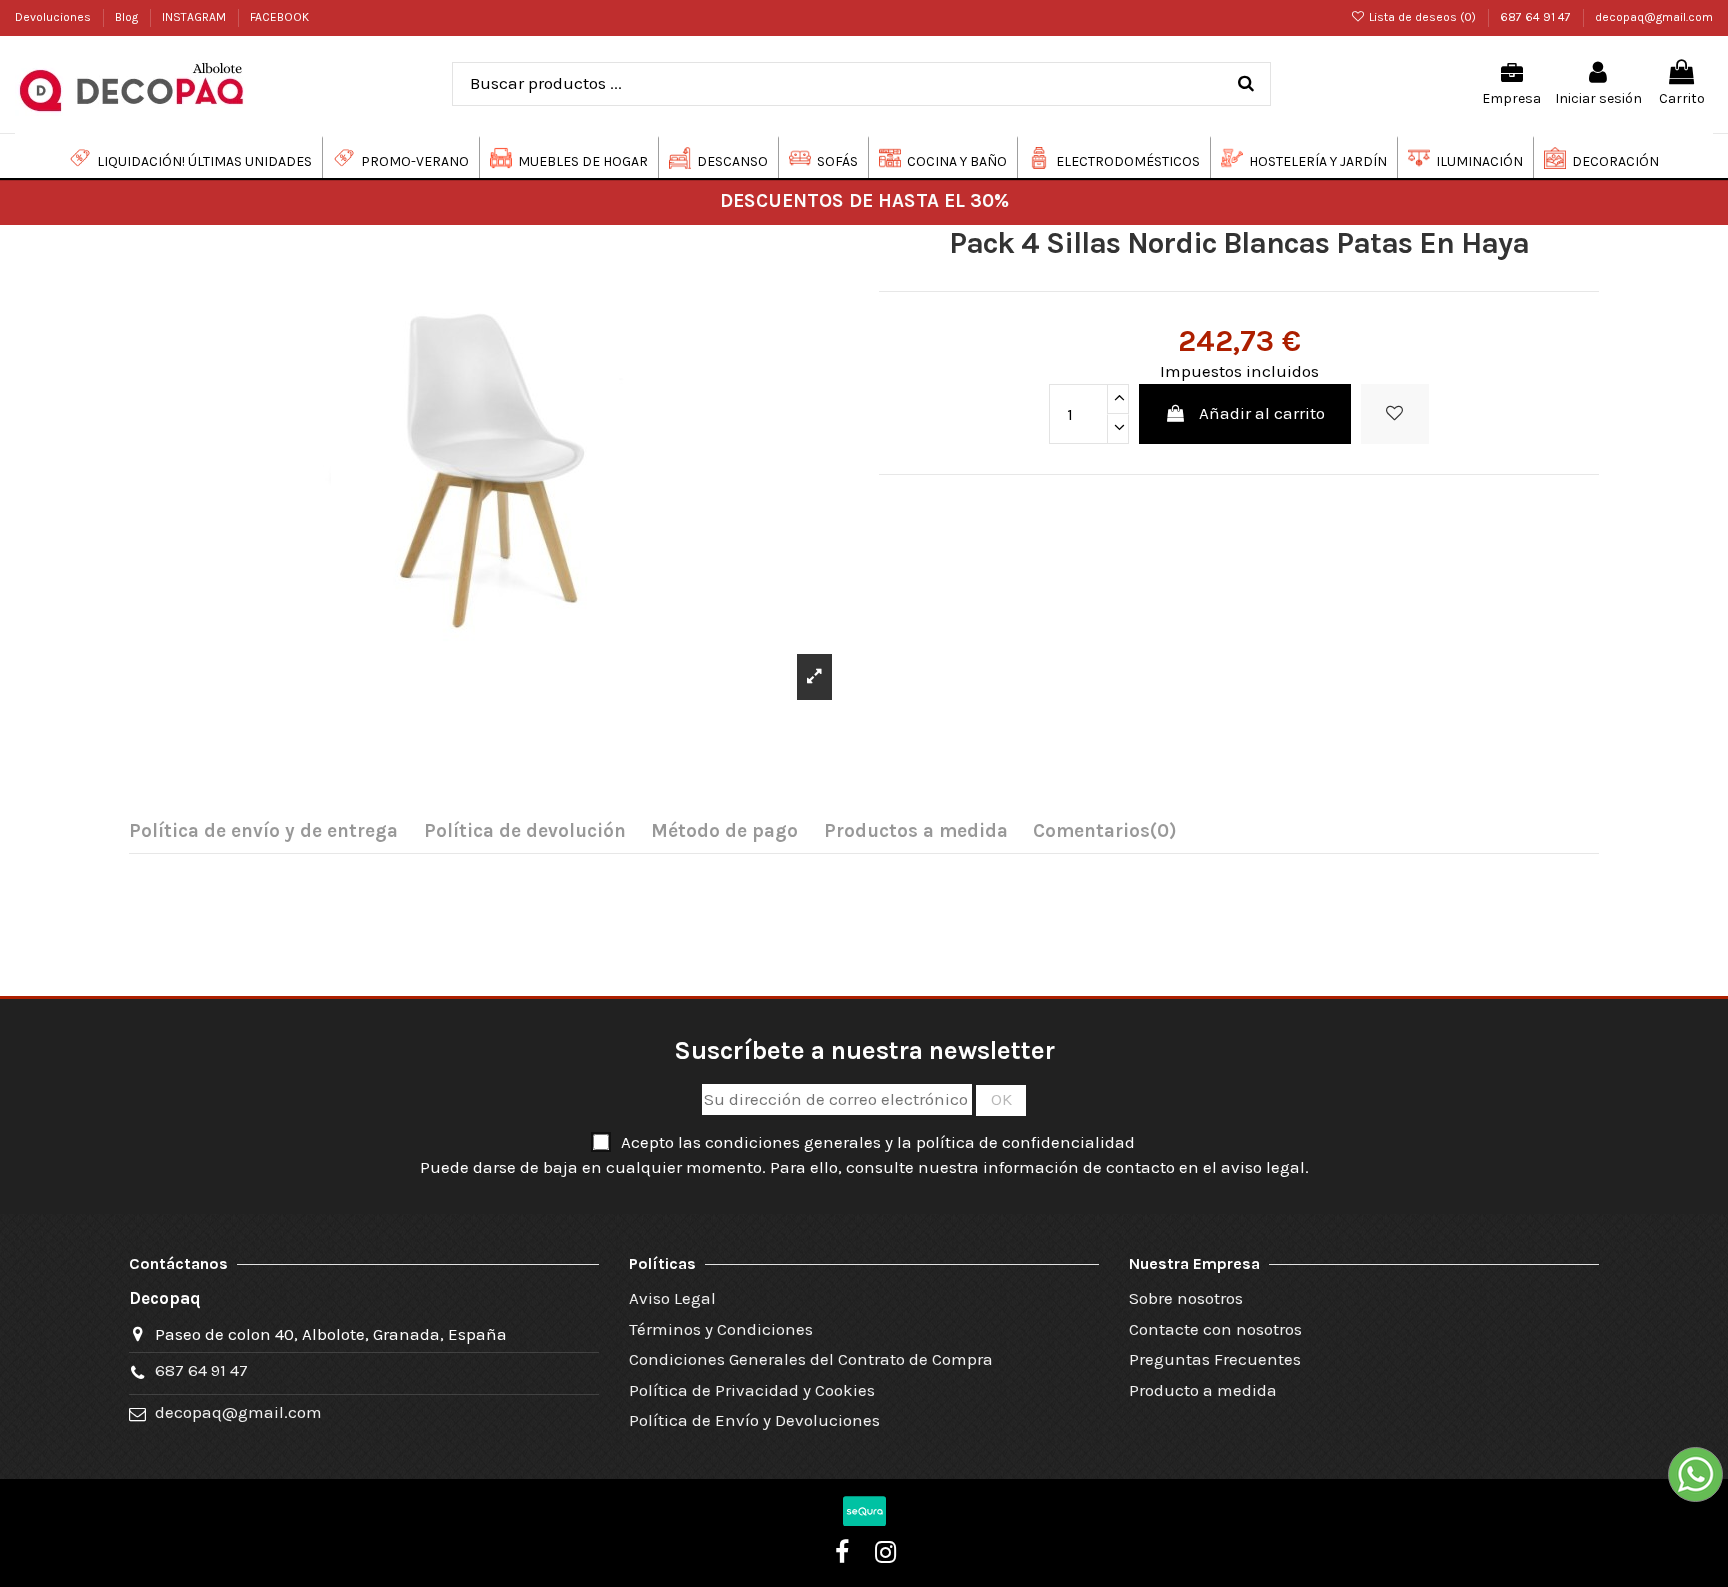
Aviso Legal (672, 1298)
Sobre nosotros (1186, 1298)
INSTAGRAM (195, 17)
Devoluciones (54, 17)
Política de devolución (525, 831)
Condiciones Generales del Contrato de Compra (811, 1359)
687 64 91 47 (1537, 17)
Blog (128, 17)
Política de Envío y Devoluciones (754, 1420)
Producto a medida (1203, 1390)
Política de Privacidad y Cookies (752, 1390)
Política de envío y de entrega (263, 831)
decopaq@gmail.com (1654, 17)
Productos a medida (916, 831)
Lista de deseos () (1422, 17)
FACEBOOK (279, 17)
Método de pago (724, 831)
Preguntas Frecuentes (1215, 1359)
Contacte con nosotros (1215, 1329)
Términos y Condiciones (721, 1329)
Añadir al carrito (1262, 413)
